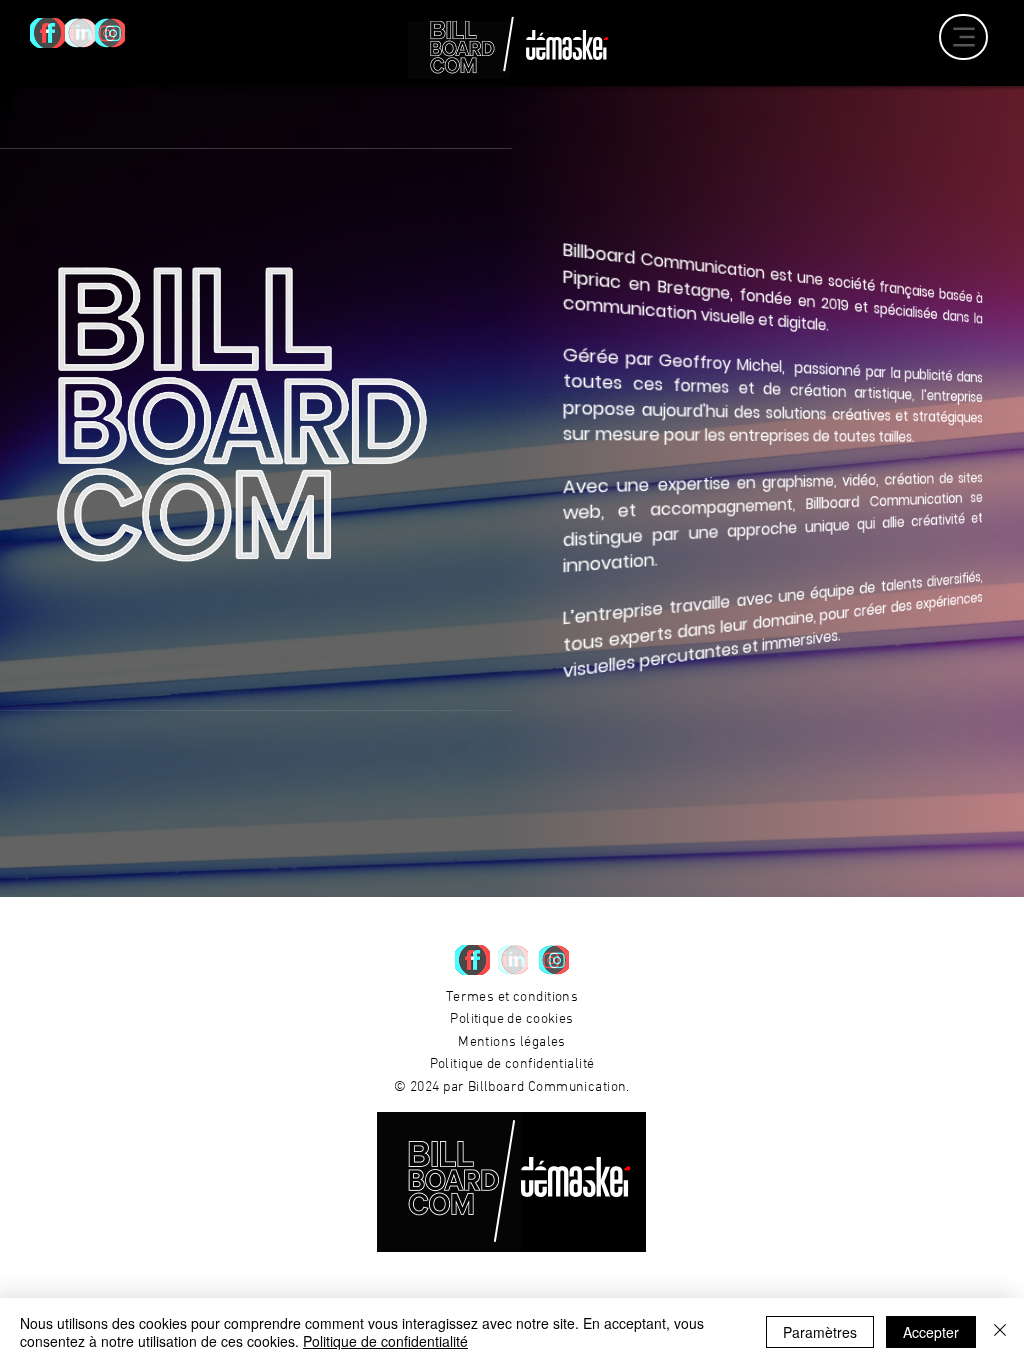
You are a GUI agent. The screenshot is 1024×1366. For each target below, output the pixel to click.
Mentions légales (512, 1042)
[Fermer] (1000, 1332)
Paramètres (820, 1332)
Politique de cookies (511, 1019)
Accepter (931, 1332)
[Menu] (963, 37)
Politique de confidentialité (512, 1064)
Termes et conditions (512, 997)
